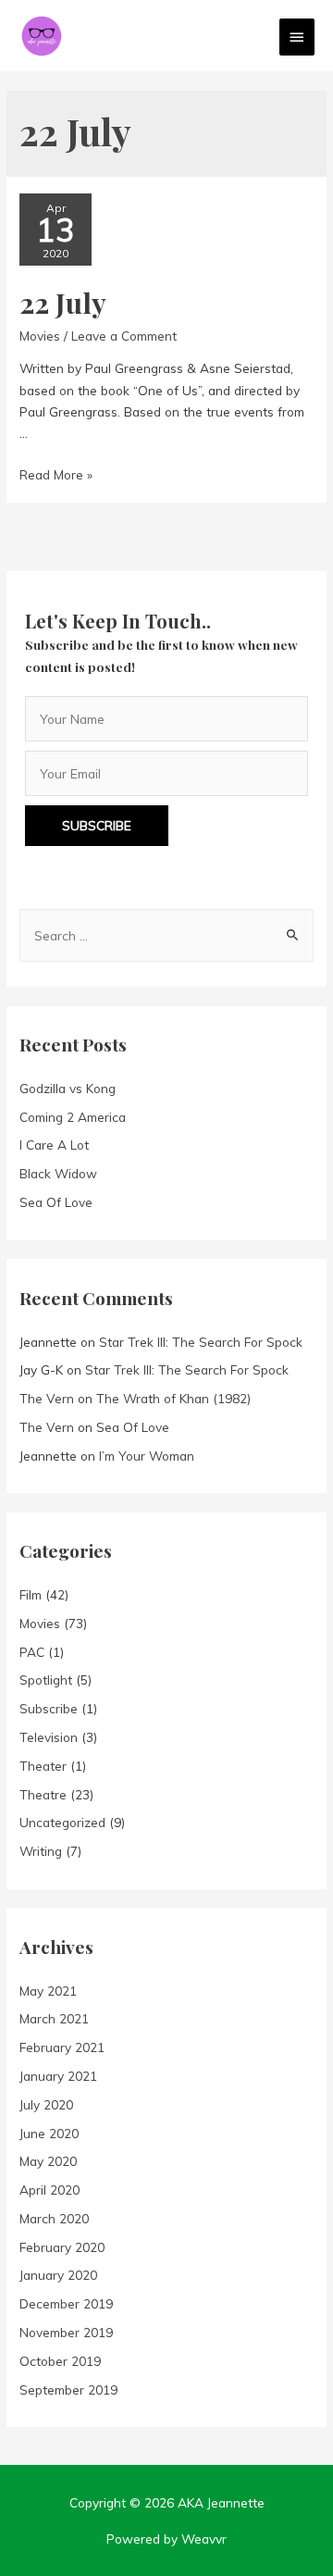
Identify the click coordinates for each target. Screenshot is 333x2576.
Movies (40, 336)
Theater (43, 1766)
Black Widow (58, 1173)
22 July (63, 303)
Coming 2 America (73, 1117)
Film (31, 1594)
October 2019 (60, 2361)
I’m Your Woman (147, 1456)
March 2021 (54, 2018)
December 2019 (66, 2303)
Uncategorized (62, 1822)
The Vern (47, 1398)
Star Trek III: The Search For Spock (201, 1342)
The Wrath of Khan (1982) (173, 1398)
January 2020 (58, 2275)
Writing (41, 1851)
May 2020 (48, 2161)
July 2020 (46, 2104)
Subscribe (49, 1708)
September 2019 (68, 2389)
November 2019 (66, 2332)
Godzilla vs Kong (68, 1088)
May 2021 (48, 1991)
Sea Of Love (56, 1202)
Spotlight (46, 1680)
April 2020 (49, 2190)
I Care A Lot (54, 1145)
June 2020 (49, 2133)
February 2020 (62, 2247)
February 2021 (62, 2047)
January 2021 (58, 2076)
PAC (32, 1652)
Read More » (56, 474)
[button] (97, 826)
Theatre (43, 1794)
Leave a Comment (124, 336)
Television (49, 1737)
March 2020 (54, 2218)
